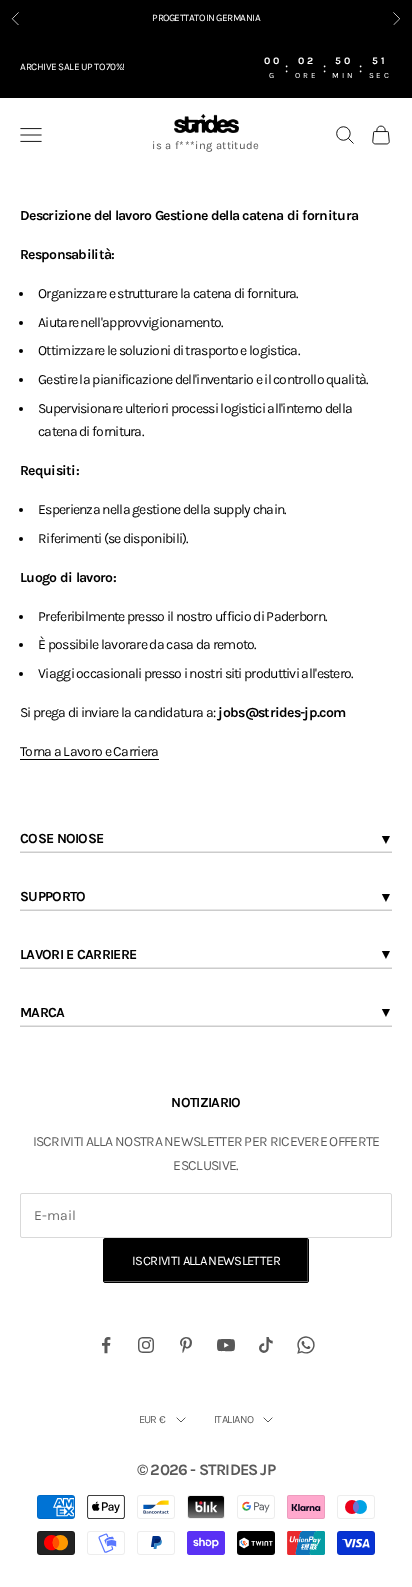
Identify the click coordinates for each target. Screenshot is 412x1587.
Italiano (234, 1419)
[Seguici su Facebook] (106, 1345)
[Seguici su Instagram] (146, 1345)
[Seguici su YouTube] (226, 1345)
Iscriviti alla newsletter (206, 1260)
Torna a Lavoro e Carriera (89, 751)
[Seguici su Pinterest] (186, 1345)
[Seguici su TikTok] (266, 1345)
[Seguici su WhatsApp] (306, 1345)
